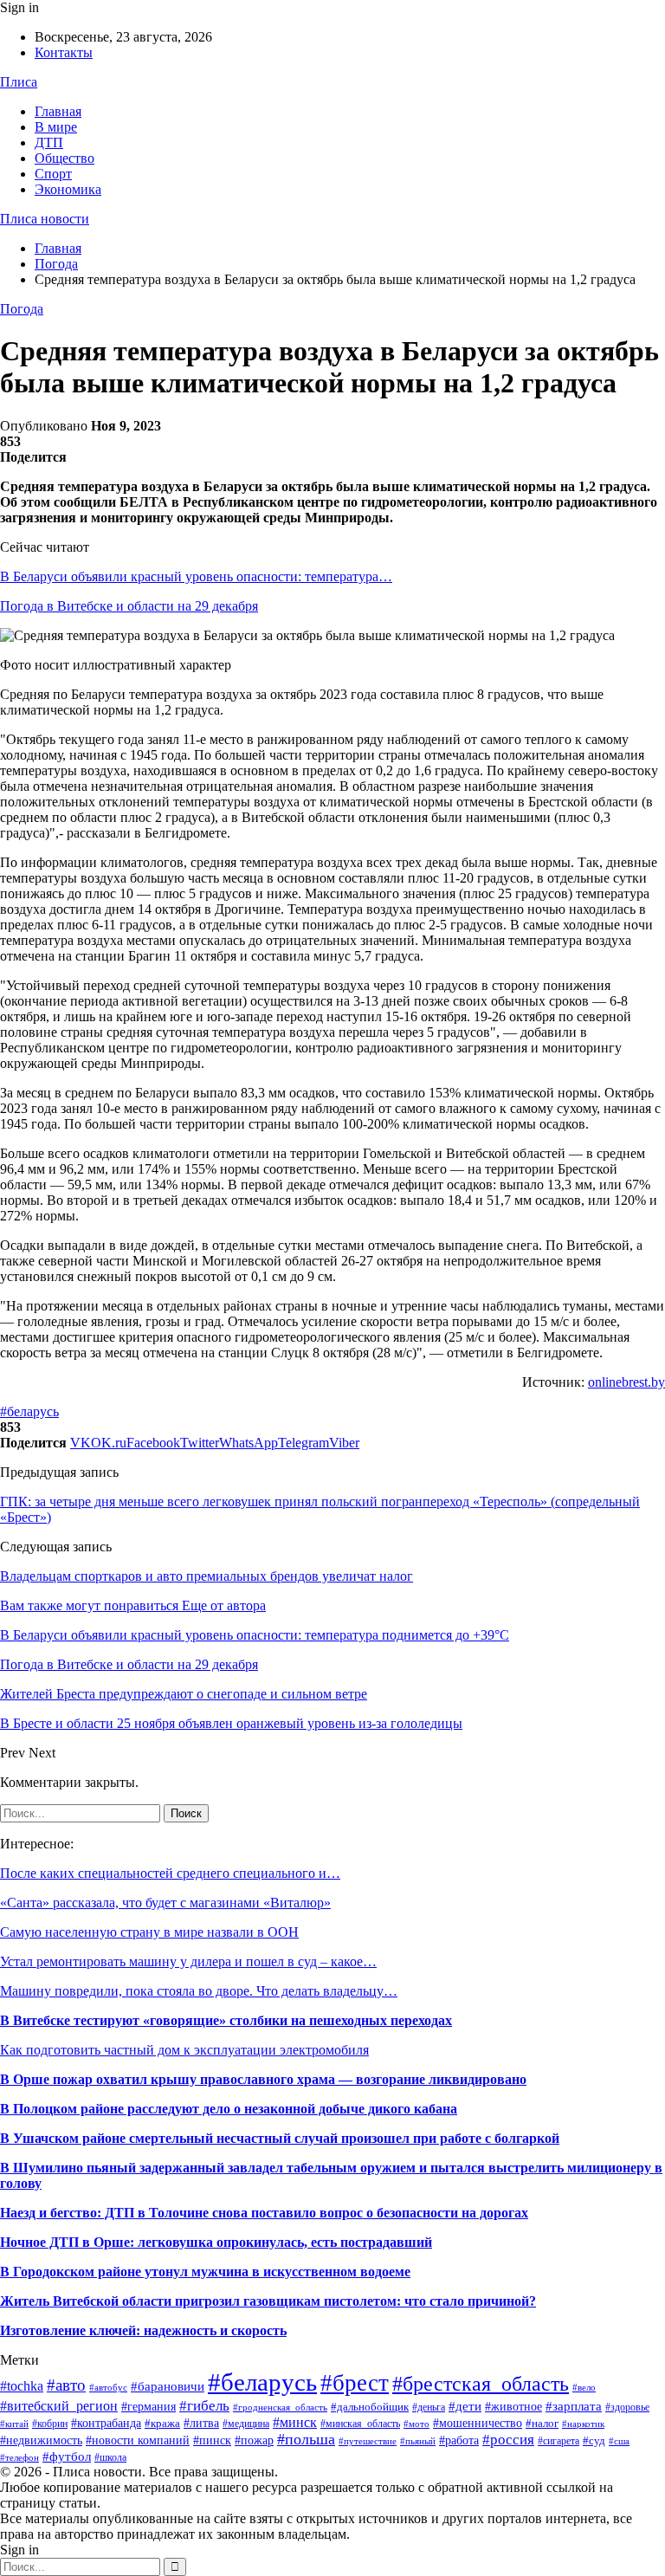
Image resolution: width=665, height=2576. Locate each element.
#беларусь (29, 1411)
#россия (508, 2440)
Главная (58, 111)
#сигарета (558, 2441)
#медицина (246, 2424)
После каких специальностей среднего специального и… (170, 1873)
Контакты (64, 52)
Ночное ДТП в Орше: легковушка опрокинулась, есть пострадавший (216, 2242)
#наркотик (583, 2424)
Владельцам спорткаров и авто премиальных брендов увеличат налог (207, 1576)
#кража (162, 2423)
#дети (465, 2406)
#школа (110, 2457)
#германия (148, 2407)
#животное (513, 2406)
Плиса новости (45, 219)
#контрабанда (106, 2423)
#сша (619, 2441)
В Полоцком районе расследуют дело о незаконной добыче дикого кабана (229, 2109)
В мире (56, 127)
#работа (459, 2440)
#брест (355, 2383)
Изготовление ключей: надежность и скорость (143, 2330)
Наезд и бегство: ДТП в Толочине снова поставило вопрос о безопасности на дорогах (264, 2213)
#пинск (212, 2440)
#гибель (204, 2405)
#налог (542, 2423)
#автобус (108, 2387)
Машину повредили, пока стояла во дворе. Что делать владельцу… (199, 1991)
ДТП (49, 142)
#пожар (254, 2440)
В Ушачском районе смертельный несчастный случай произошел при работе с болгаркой (280, 2138)
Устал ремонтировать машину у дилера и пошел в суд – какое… (188, 1961)
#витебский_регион (59, 2406)
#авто (66, 2385)
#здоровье (627, 2407)
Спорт (53, 174)
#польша (306, 2439)
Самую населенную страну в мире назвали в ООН (149, 1932)
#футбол (67, 2456)
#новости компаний (138, 2440)
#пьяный (418, 2441)
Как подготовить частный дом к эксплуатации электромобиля (184, 2050)
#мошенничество (478, 2423)
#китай (14, 2424)
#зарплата (574, 2406)
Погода (22, 309)
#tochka (22, 2386)
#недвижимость (41, 2440)
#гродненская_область (280, 2407)
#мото (416, 2424)
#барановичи (168, 2386)
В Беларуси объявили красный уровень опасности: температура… (196, 576)
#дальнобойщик (370, 2407)
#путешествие (368, 2441)
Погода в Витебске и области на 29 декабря (129, 606)
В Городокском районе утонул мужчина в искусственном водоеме (205, 2272)
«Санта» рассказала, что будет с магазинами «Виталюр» (165, 1903)
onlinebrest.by (626, 1382)
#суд (594, 2440)
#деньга (429, 2407)
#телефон (19, 2458)
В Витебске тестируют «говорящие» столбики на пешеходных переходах (226, 2020)
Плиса (19, 82)
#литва (201, 2423)
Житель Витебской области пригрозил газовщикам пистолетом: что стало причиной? (268, 2301)
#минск (295, 2422)
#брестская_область (481, 2383)
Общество (65, 158)
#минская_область (360, 2424)
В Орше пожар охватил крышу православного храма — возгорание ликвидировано (263, 2079)
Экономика (68, 189)
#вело (584, 2387)
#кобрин (50, 2424)
